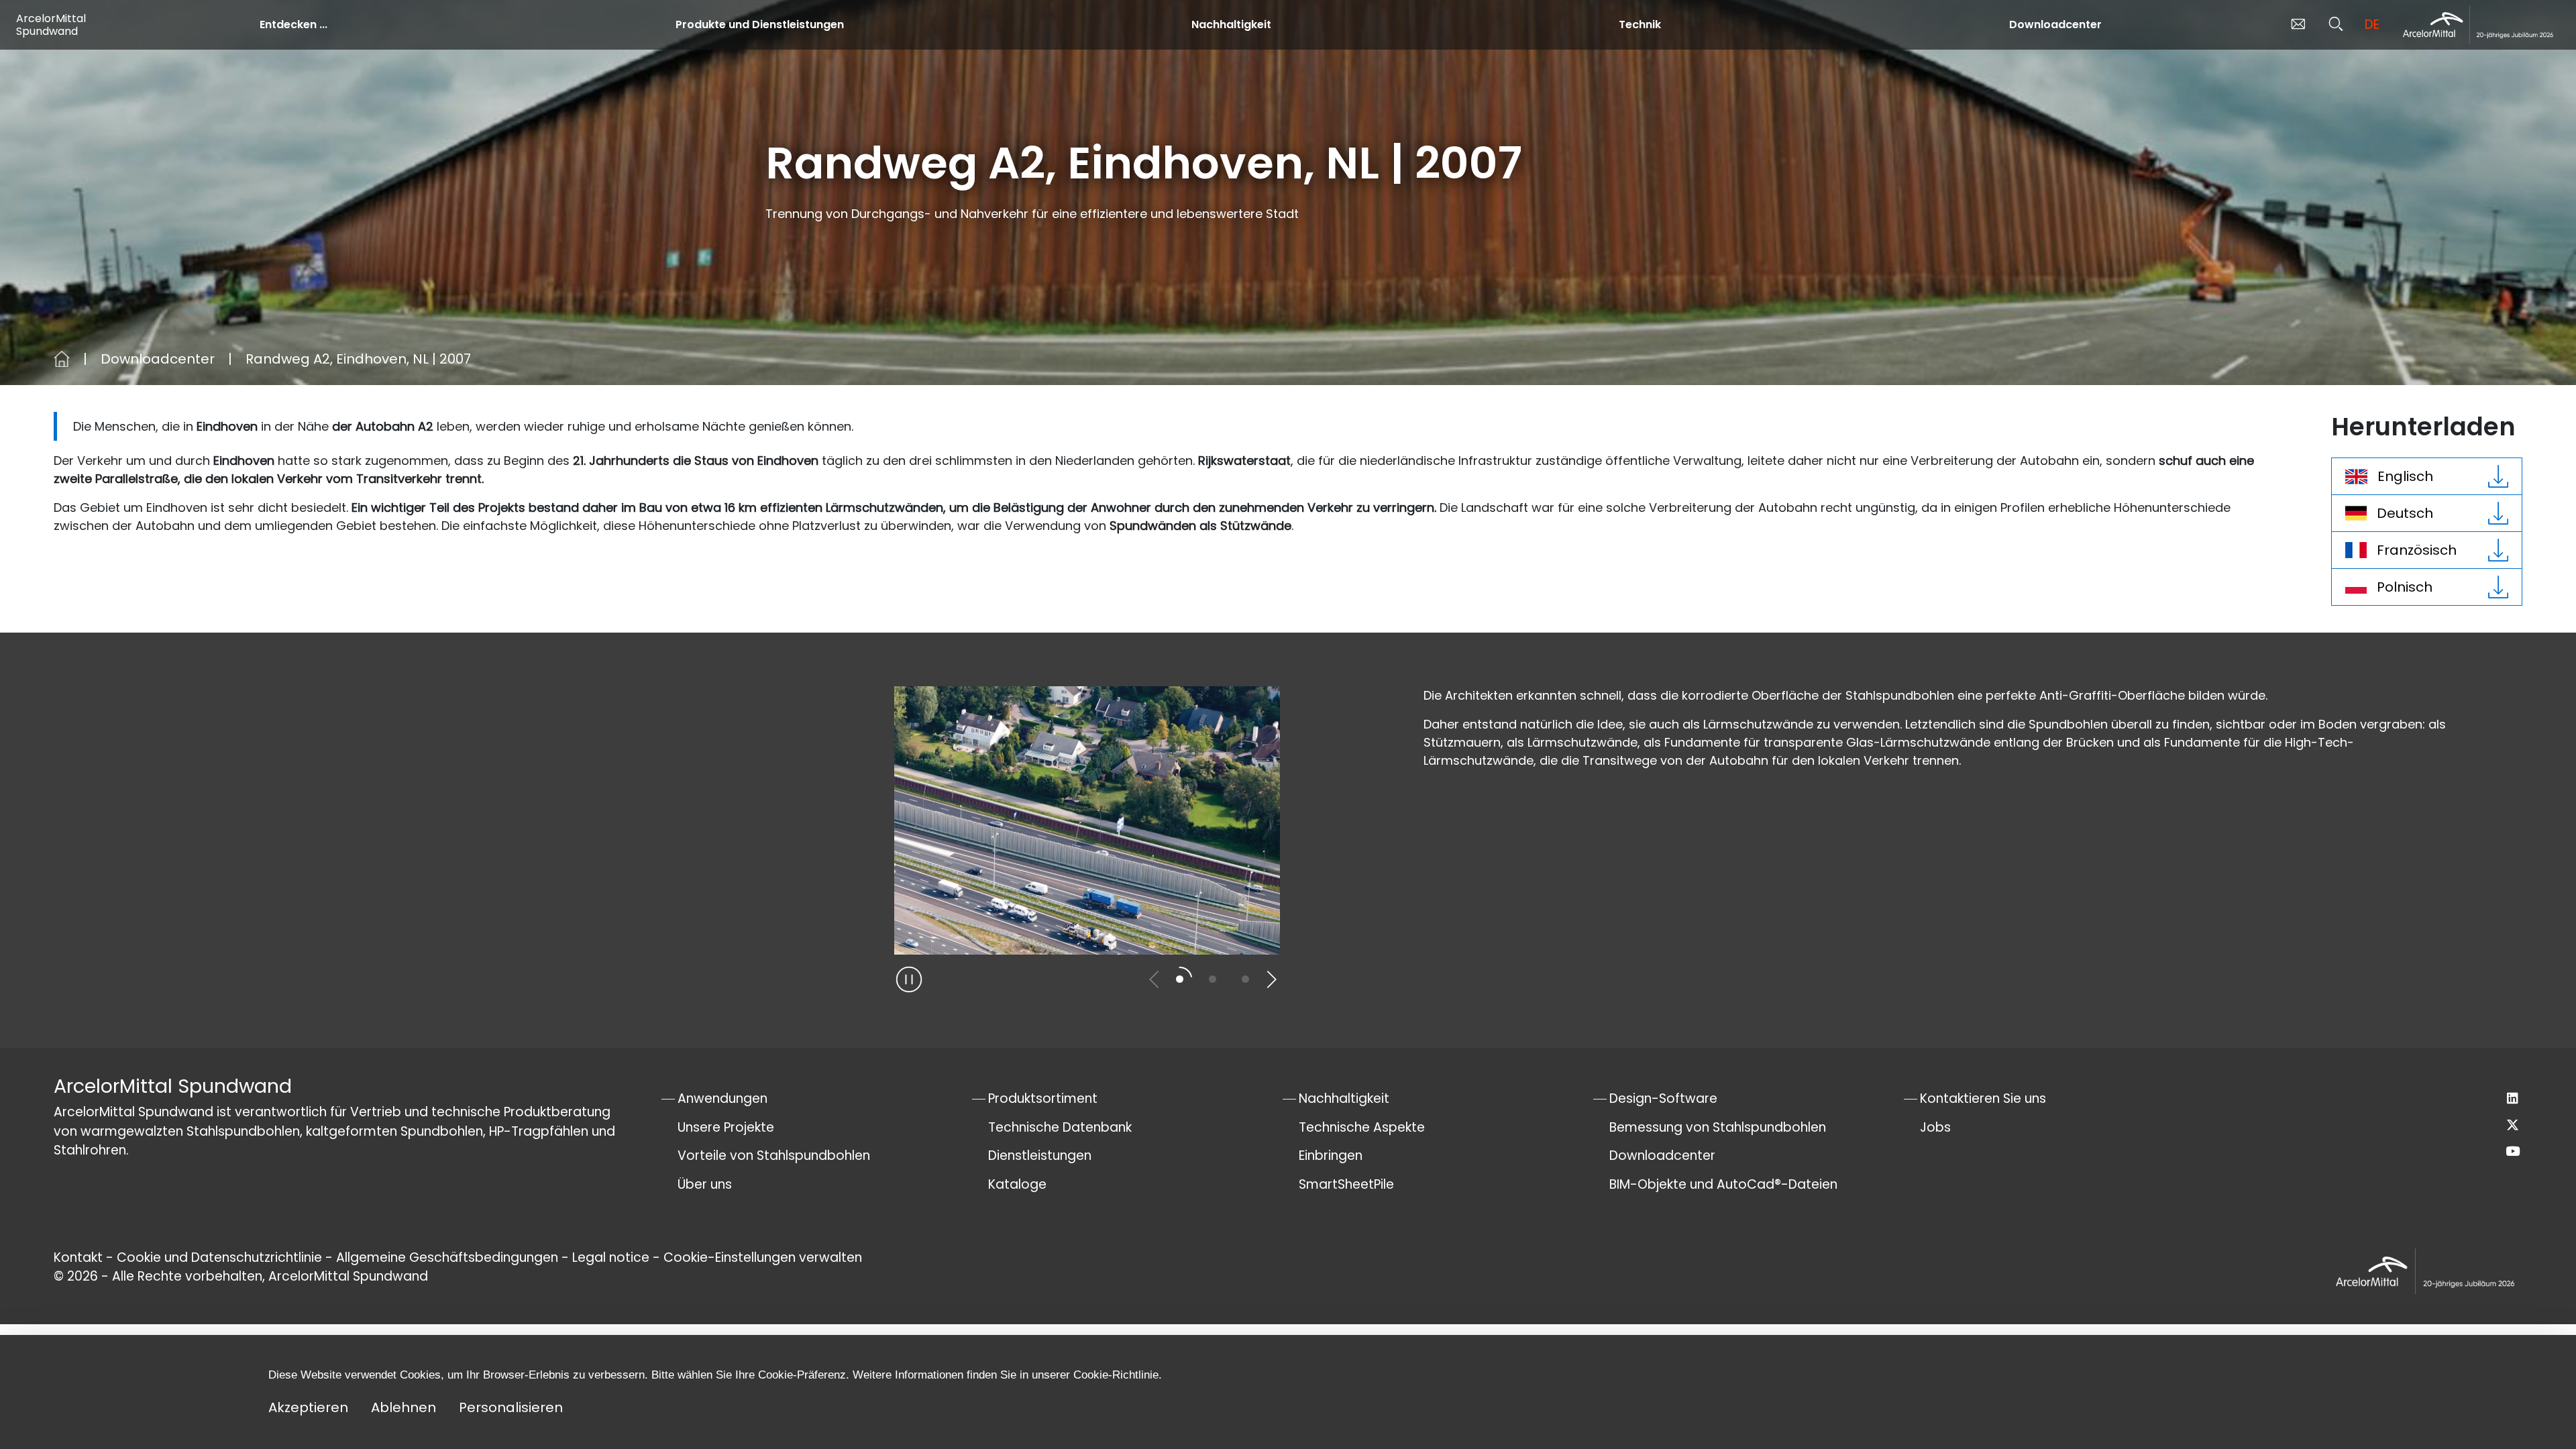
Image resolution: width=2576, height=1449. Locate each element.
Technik (1640, 24)
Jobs (1935, 1127)
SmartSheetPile (1346, 1184)
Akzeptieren (308, 1407)
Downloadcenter (2055, 24)
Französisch (2417, 550)
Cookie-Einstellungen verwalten (763, 1257)
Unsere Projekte (726, 1127)
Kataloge (1017, 1184)
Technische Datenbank (1060, 1127)
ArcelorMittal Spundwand (51, 25)
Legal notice (611, 1257)
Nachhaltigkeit (1231, 24)
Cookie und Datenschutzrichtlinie (221, 1257)
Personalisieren (511, 1407)
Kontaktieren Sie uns (1983, 1098)
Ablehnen (404, 1407)
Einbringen (1331, 1156)
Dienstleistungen (1040, 1156)
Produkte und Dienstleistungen (760, 24)
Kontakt (78, 1257)
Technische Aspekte (1362, 1127)
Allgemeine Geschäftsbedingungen (447, 1257)
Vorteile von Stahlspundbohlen (774, 1156)
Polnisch (2405, 587)
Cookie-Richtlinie (1116, 1375)
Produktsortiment (1043, 1098)
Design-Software (1663, 1098)
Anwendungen (722, 1098)
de (2372, 24)
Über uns (705, 1184)
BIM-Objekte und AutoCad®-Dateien (1723, 1184)
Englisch (2405, 476)
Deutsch (2405, 513)
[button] (1154, 979)
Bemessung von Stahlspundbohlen (1718, 1127)
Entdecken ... (293, 24)
